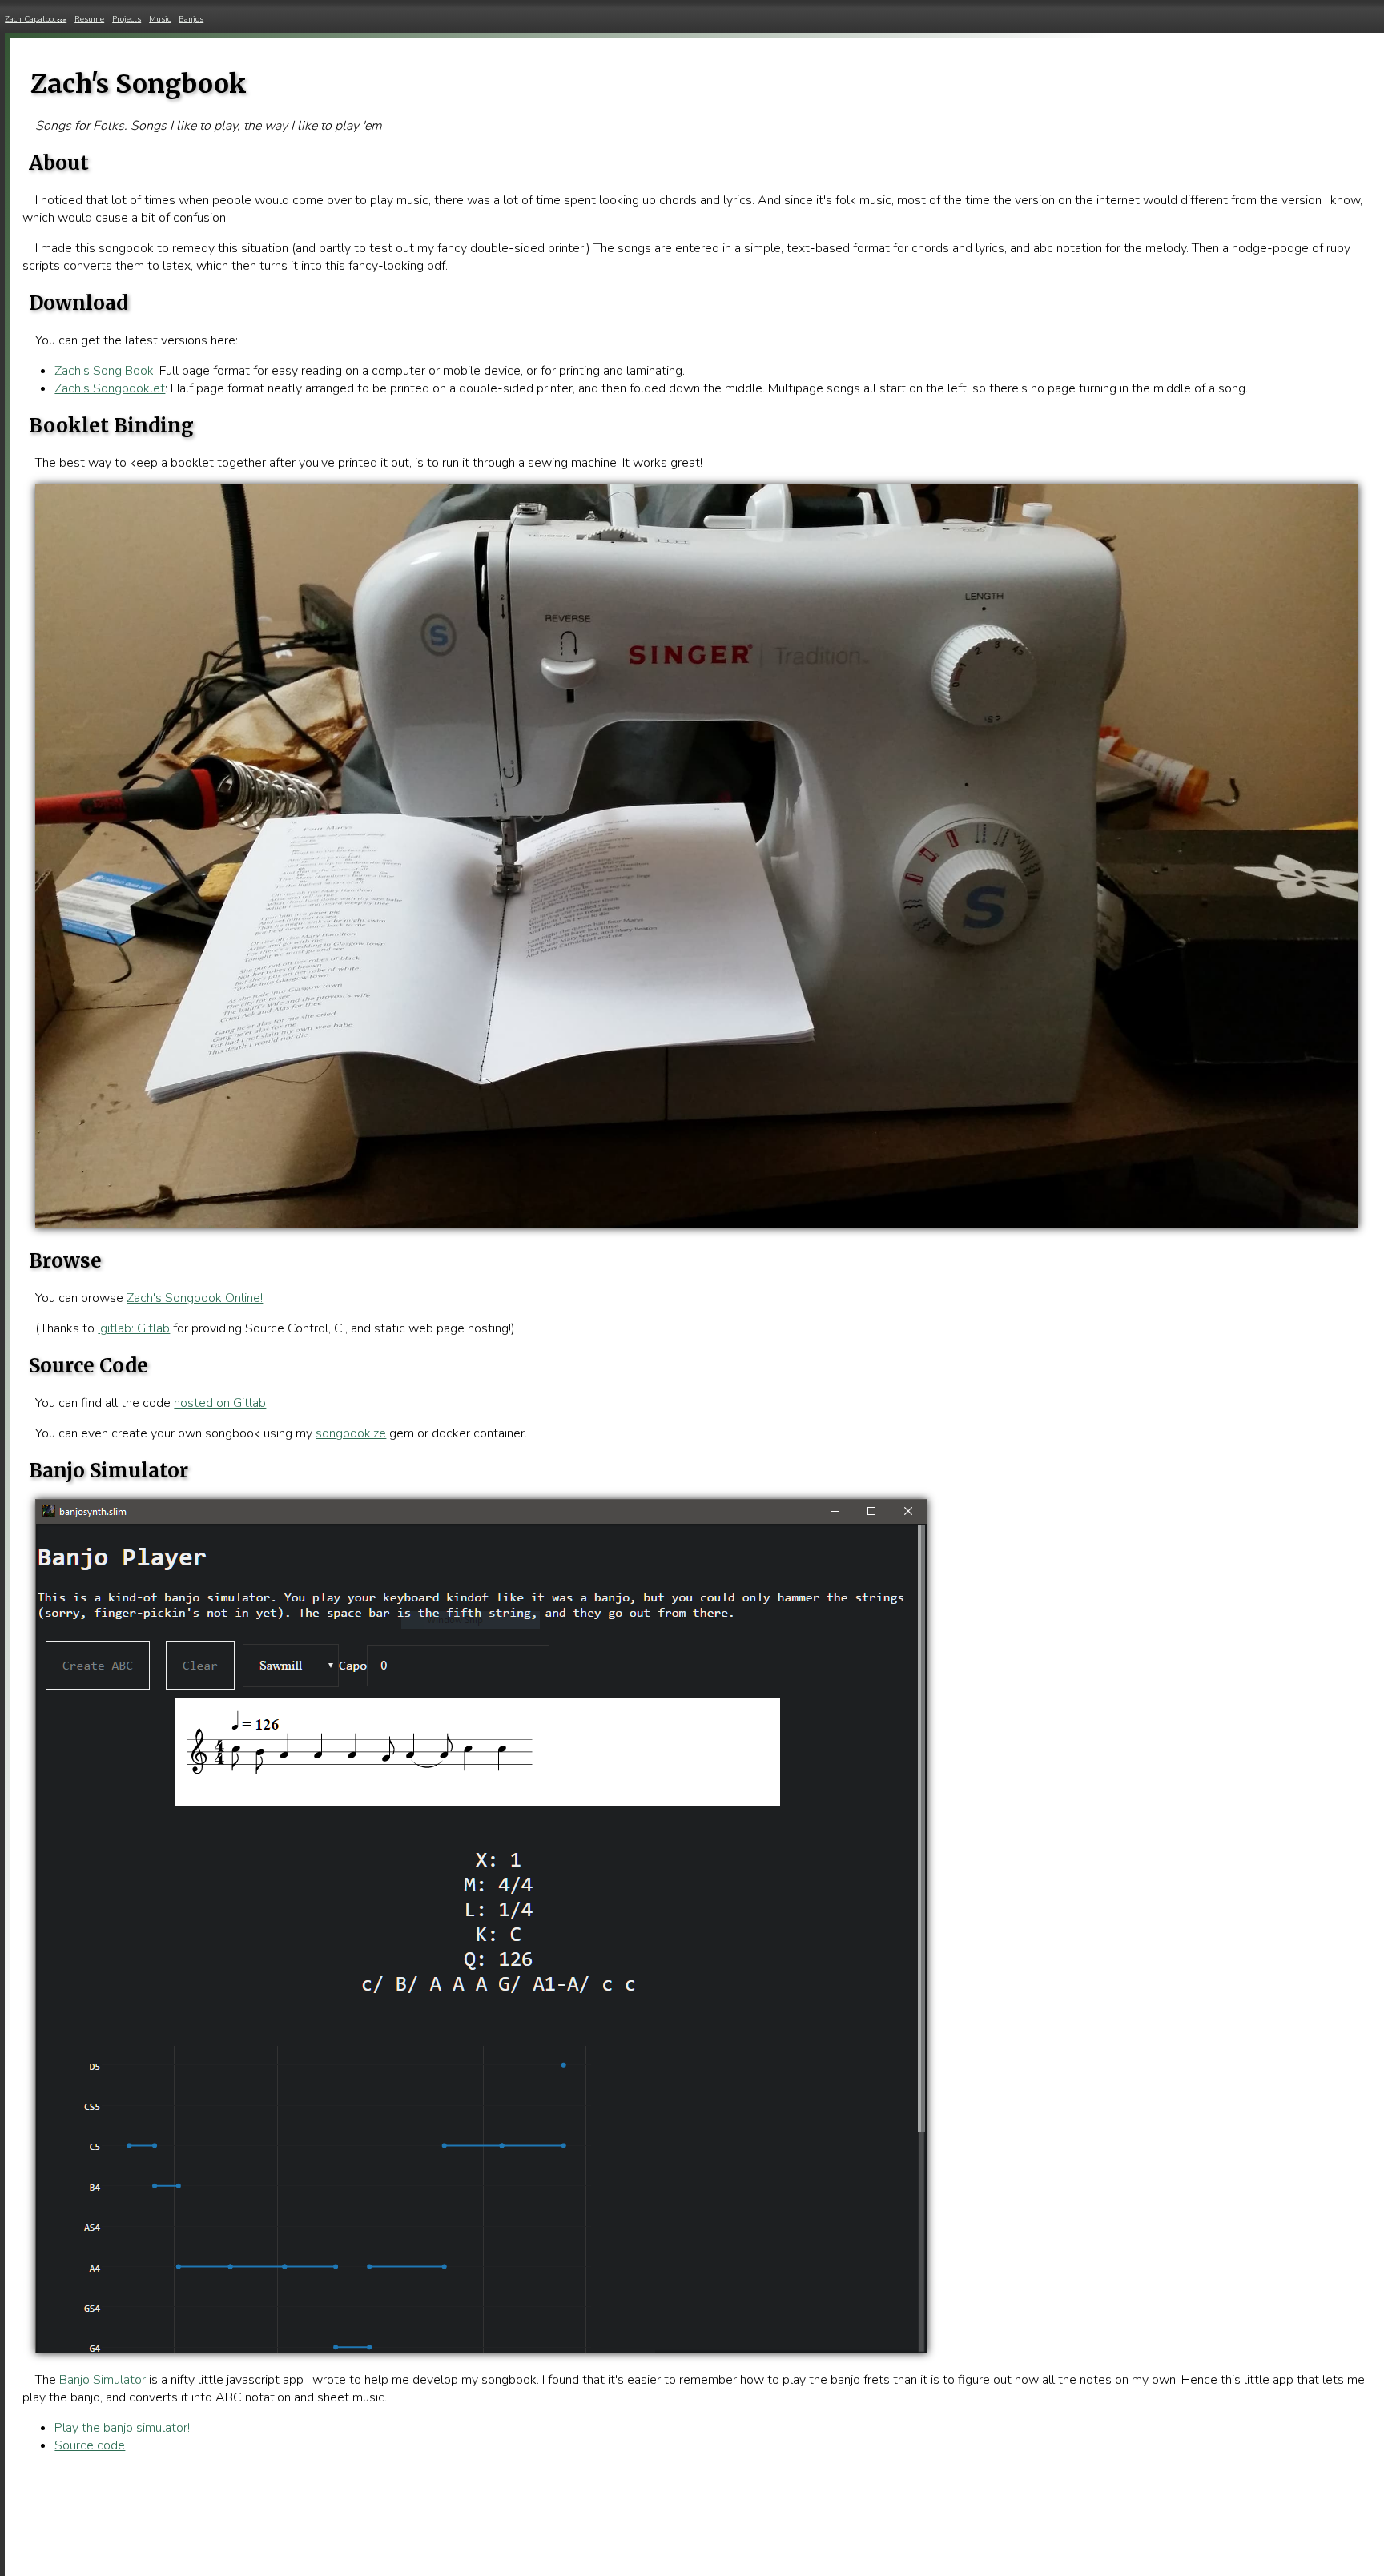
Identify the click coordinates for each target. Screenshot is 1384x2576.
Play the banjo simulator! (122, 2428)
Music (160, 19)
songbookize (351, 1433)
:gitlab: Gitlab (134, 1328)
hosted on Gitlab (220, 1403)
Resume (89, 19)
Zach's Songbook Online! (195, 1298)
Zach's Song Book (104, 371)
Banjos (191, 19)
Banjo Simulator (103, 2380)
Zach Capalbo (36, 19)
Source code (90, 2445)
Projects (127, 19)
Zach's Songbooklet (110, 388)
